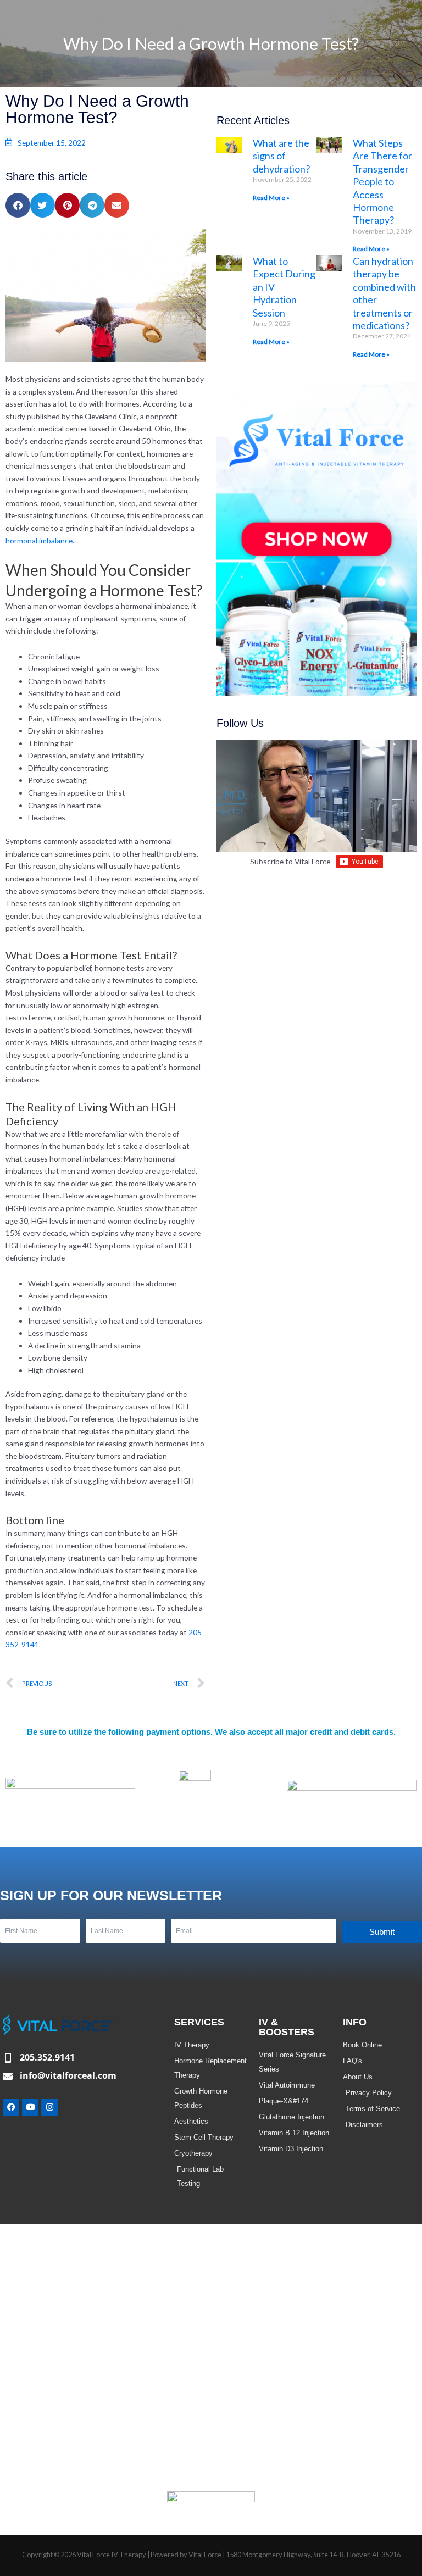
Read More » (271, 198)
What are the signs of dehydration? (281, 156)
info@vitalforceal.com (68, 2075)
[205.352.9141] (8, 2058)
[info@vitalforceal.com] (8, 2076)
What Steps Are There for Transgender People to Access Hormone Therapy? (382, 181)
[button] (18, 205)
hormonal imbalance (39, 540)
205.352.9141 (47, 2057)
